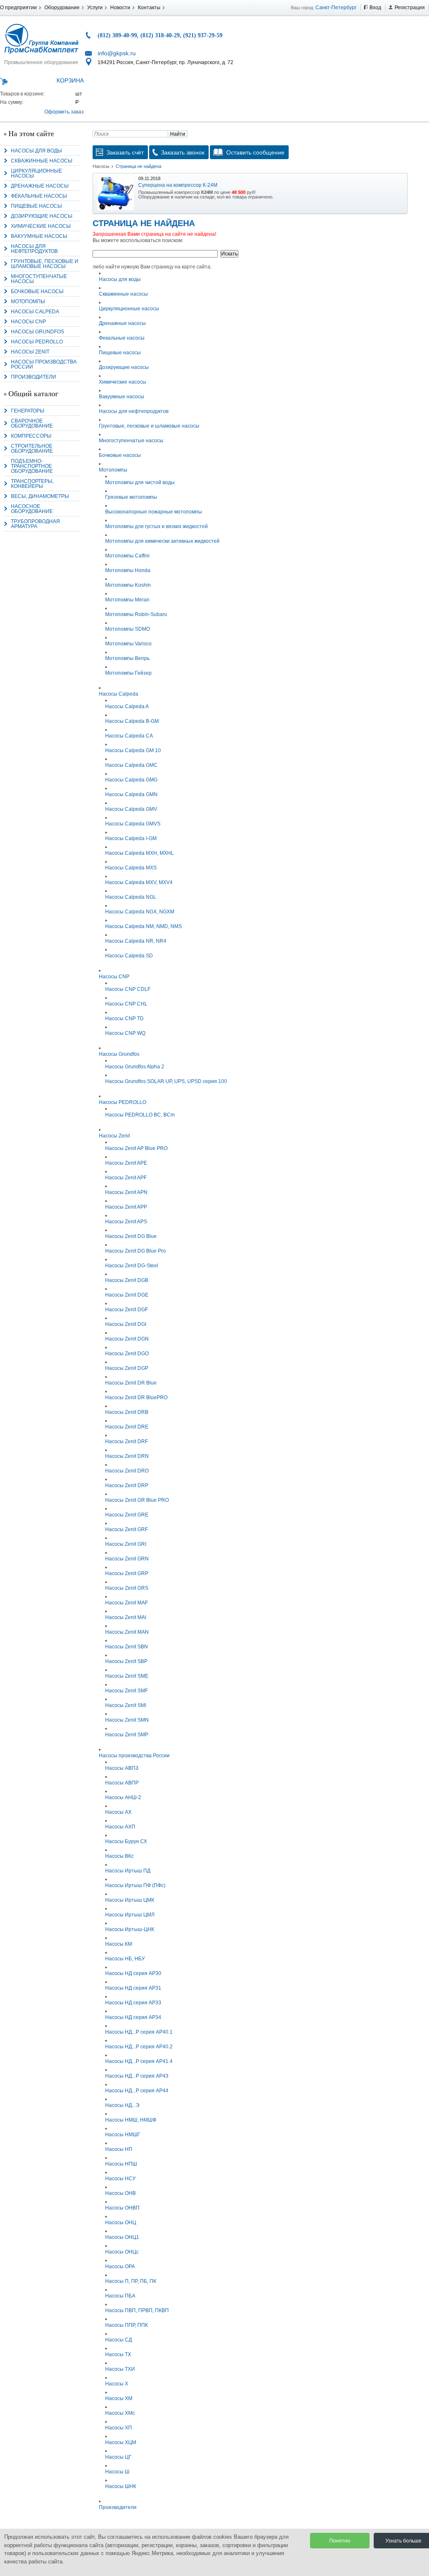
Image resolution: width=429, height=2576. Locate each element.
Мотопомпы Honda (128, 570)
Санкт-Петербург (336, 8)
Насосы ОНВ (120, 2193)
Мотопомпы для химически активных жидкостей (162, 541)
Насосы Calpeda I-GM (131, 838)
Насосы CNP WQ (125, 1033)
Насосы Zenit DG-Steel (132, 1266)
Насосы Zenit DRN (127, 1456)
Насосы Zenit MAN (127, 1632)
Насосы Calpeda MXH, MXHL (140, 853)
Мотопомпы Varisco (128, 644)
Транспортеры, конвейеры (32, 484)
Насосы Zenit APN (126, 1192)
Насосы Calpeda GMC (131, 765)
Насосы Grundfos (37, 332)
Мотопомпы (28, 302)
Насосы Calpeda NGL (131, 897)
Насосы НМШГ (123, 2135)
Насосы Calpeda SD (129, 956)
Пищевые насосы (36, 206)
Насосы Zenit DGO (127, 1354)
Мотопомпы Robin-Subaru (136, 614)
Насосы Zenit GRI (126, 1544)
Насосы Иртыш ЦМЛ (130, 1915)
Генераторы (28, 411)
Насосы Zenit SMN (127, 1720)
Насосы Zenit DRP (127, 1485)
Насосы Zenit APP (126, 1207)
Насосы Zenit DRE (127, 1427)
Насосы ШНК (121, 2486)
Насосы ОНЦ (121, 2223)
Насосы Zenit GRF (127, 1529)
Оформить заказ (64, 112)
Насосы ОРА (120, 2267)
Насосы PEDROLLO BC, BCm (140, 1115)
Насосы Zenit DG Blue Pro (136, 1251)
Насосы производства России (44, 364)
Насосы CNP (28, 322)
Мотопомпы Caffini (127, 556)
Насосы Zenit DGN (127, 1339)
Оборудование (62, 8)
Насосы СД (119, 2340)
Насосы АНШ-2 (123, 1797)
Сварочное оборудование (32, 423)
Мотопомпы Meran (127, 600)
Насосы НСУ (120, 2179)
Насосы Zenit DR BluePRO (136, 1398)
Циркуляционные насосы (36, 173)
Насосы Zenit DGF (127, 1310)
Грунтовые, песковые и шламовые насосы (45, 264)
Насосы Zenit (30, 352)
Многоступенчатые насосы (39, 279)
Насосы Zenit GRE (127, 1515)
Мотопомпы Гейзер (128, 673)
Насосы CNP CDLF (128, 989)
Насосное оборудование (32, 509)
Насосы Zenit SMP (127, 1735)
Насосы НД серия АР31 (133, 1988)
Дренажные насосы (40, 186)
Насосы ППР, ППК (127, 2325)
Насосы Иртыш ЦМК (130, 1900)
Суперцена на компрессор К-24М (178, 185)
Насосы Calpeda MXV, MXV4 (139, 882)
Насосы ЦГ (118, 2457)
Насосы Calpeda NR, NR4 (136, 941)
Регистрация (410, 8)
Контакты (149, 8)
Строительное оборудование (32, 449)
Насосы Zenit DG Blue (131, 1236)
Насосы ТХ (118, 2354)
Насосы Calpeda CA (129, 736)
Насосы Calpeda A (127, 707)
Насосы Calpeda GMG (131, 780)
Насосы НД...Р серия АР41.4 (139, 2061)
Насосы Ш (117, 2472)
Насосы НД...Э (122, 2105)
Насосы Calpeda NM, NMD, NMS (143, 926)
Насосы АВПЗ (122, 1768)
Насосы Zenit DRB (127, 1412)
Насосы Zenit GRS (127, 1588)
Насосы (101, 166)
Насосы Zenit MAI (126, 1617)
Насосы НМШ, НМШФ (131, 2120)
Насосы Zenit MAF (127, 1603)
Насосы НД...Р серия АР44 (137, 2091)
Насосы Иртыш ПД (128, 1871)
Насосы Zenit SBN (127, 1647)
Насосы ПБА (120, 2296)
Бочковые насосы (37, 291)
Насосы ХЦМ (121, 2442)
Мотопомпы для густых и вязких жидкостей (156, 526)
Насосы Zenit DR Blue (131, 1383)
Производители (34, 377)
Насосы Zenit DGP (127, 1368)
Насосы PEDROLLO (37, 342)
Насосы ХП (119, 2428)
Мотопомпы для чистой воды (140, 482)
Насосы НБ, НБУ (125, 1959)
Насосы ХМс (120, 2413)
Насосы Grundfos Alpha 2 (135, 1067)
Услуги (95, 8)
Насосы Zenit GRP (127, 1573)
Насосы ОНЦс (122, 2252)
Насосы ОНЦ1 (122, 2237)
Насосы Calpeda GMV (131, 809)
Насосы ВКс (119, 1856)
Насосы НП (119, 2149)
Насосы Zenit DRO (127, 1471)
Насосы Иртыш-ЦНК (130, 1929)
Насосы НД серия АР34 (133, 2017)
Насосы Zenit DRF (127, 1441)
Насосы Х (117, 2384)
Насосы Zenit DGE (127, 1295)
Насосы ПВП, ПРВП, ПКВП (137, 2310)
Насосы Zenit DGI (126, 1324)
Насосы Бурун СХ (126, 1841)
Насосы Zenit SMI (126, 1705)
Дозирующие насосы (42, 216)
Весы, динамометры (40, 496)
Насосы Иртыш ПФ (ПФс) (135, 1885)
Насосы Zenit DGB (127, 1280)
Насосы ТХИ (120, 2369)
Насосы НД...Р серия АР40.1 (139, 2032)
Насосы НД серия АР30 (133, 1973)
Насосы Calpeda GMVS (133, 824)
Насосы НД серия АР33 (133, 2003)
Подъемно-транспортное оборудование (32, 466)
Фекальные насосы (39, 196)
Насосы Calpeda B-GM (132, 721)
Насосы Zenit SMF (127, 1691)
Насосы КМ (119, 1944)
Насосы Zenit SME (127, 1676)
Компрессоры (31, 436)
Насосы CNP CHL (126, 1004)
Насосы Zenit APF (126, 1178)
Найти (178, 134)
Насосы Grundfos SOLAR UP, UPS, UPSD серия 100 (166, 1081)
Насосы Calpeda (35, 312)
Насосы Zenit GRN (127, 1559)
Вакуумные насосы (39, 236)
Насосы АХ (118, 1812)
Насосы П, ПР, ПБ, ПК (131, 2281)
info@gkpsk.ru (117, 53)
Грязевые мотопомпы (131, 497)
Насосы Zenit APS (126, 1222)
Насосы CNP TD (124, 1019)
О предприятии (18, 8)
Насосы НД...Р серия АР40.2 (139, 2047)
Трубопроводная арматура (35, 524)
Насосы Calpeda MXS (131, 868)
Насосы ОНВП (122, 2208)
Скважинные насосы (42, 161)
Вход (375, 8)
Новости (120, 8)
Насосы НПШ (121, 2164)
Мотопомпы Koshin (128, 585)
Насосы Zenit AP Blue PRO (136, 1148)
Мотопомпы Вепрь (127, 658)
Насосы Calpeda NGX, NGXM (140, 912)
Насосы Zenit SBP (126, 1661)
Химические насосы (41, 226)
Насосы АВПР (122, 1783)
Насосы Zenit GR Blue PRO (137, 1500)
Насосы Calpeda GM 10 (133, 750)
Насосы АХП (120, 1827)
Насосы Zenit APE (126, 1163)
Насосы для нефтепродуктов (34, 249)
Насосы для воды (36, 151)
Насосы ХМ (119, 2398)
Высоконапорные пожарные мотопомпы (154, 512)
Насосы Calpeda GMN (131, 794)
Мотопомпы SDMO (128, 629)
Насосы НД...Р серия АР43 (137, 2076)
